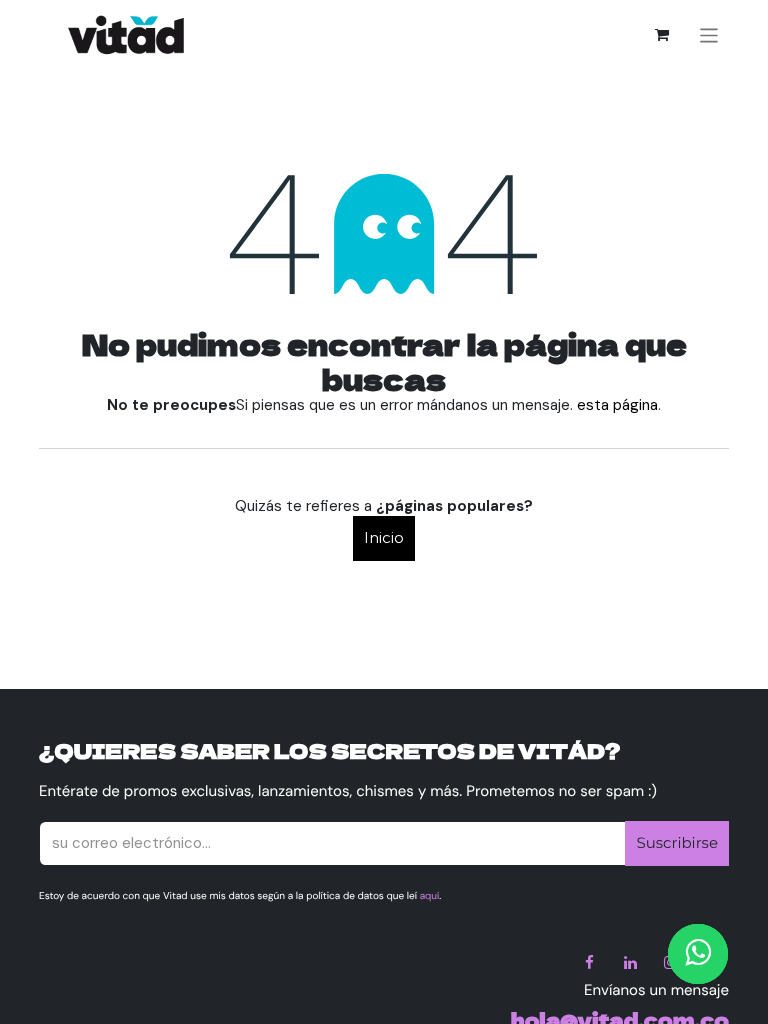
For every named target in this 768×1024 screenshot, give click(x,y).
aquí (430, 896)
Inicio (384, 537)
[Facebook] (590, 963)
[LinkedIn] (630, 963)
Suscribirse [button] (677, 842)
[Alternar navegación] (709, 34)
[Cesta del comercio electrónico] (662, 35)
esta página (617, 405)
